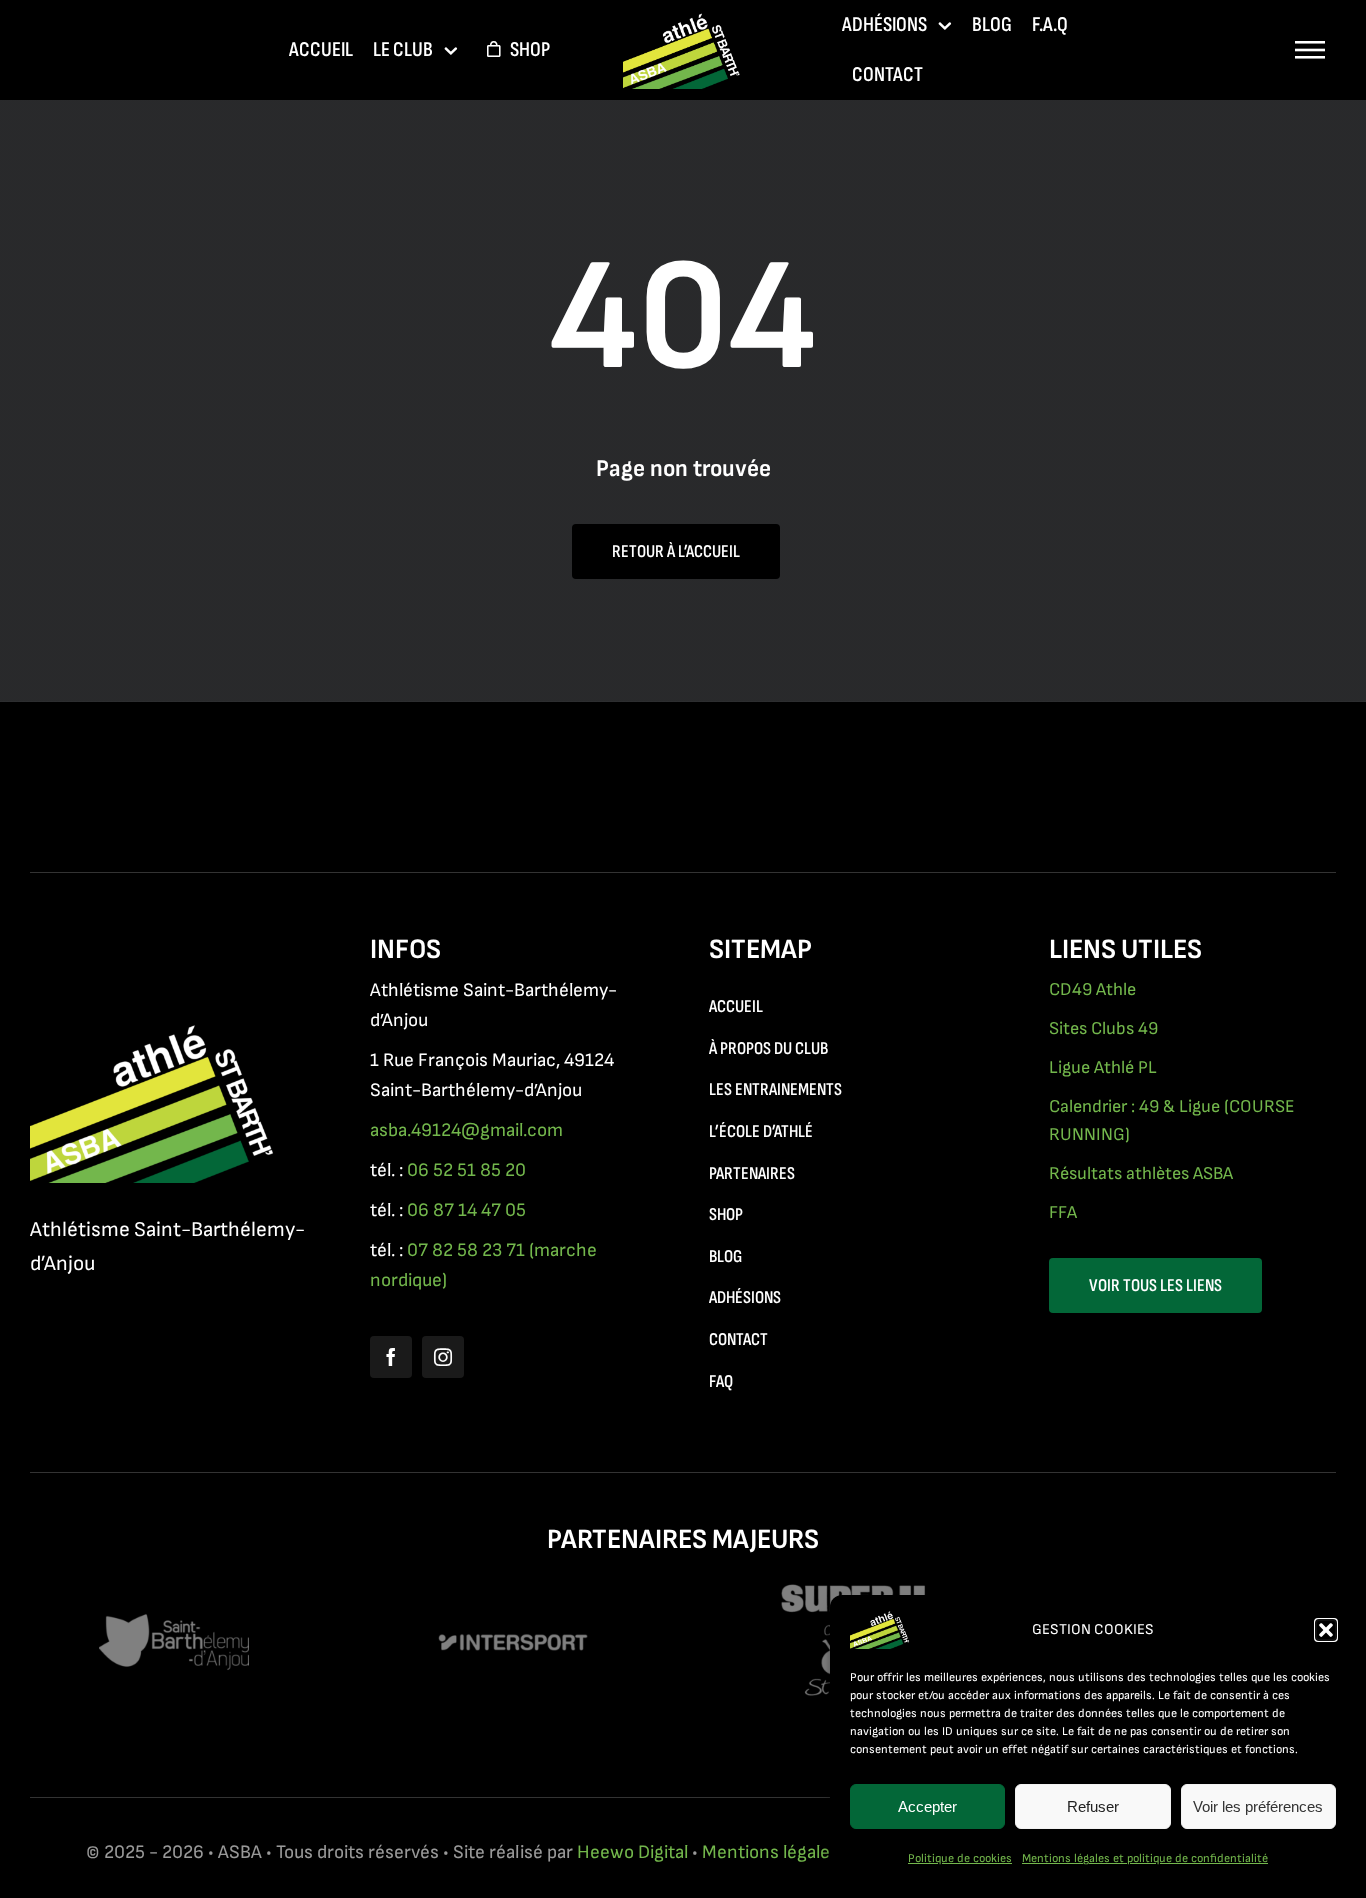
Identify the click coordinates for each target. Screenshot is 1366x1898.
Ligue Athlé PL (1103, 1067)
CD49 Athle (1092, 989)
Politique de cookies (960, 1858)
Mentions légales (770, 1852)
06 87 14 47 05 (466, 1210)
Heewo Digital (632, 1852)
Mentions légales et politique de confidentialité (1145, 1858)
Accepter (927, 1806)
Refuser (1093, 1806)
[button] (1326, 1630)
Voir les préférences (1258, 1806)
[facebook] (391, 1357)
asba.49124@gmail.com (466, 1130)
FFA (1063, 1212)
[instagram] (443, 1357)
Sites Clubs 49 (1103, 1028)
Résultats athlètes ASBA (1141, 1173)
